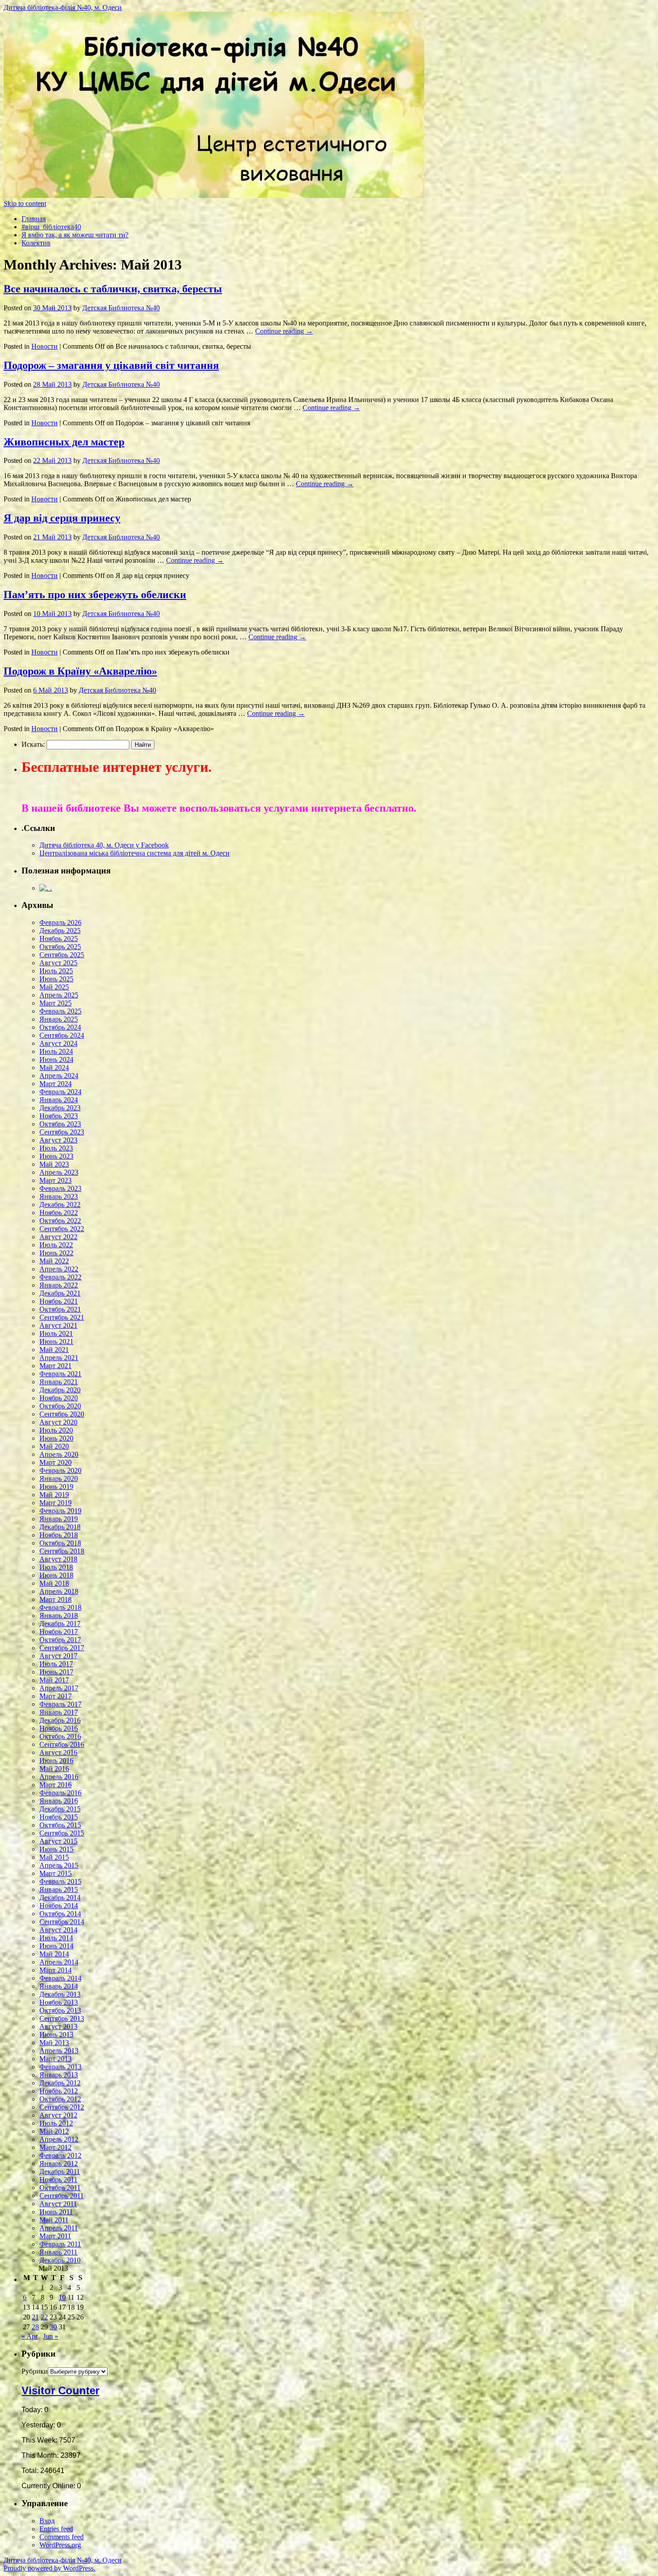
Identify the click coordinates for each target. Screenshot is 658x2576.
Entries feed (56, 2529)
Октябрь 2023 (60, 1124)
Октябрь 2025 (60, 947)
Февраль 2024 (60, 1092)
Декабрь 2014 (60, 1898)
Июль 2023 (56, 1148)
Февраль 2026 (60, 922)
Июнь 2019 (56, 1487)
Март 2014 (56, 1970)
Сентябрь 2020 (62, 1414)
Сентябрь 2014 (62, 1922)
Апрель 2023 (59, 1172)
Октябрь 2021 (60, 1309)
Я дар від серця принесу (62, 518)
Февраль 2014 (60, 1978)
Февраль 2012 (60, 2155)
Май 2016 (54, 1769)
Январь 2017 (59, 1712)
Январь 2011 (58, 2252)
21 (35, 2317)
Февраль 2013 (60, 2067)
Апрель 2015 (59, 1865)
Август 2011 (58, 2204)
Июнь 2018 (56, 1575)
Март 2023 (56, 1180)
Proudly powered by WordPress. (49, 2568)
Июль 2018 (56, 1567)
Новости (45, 346)
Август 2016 (58, 1752)
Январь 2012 (59, 2163)
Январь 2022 (59, 1285)
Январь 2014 (59, 1986)
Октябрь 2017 (60, 1640)
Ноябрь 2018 (59, 1535)
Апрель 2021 (59, 1358)
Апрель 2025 (59, 995)
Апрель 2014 (59, 1962)
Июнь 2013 (56, 2035)
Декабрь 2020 (60, 1390)
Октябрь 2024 (60, 1027)
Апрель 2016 (59, 1777)
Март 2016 (56, 1785)
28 (35, 2327)
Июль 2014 (56, 1938)
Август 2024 (58, 1043)
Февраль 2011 (60, 2244)
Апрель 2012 (59, 2139)
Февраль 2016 (60, 1793)
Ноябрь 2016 (59, 1728)
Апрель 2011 (59, 2228)
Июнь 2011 (56, 2212)
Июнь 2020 (56, 1438)
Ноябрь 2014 (59, 1906)
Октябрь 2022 (60, 1221)
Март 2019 (56, 1503)
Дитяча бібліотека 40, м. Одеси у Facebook (104, 845)
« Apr (30, 2336)
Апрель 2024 (59, 1076)
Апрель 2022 (59, 1269)
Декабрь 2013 (60, 1994)
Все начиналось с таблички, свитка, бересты (113, 289)
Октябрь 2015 (60, 1825)
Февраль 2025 (60, 1011)
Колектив (36, 243)
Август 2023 (58, 1140)
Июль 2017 (56, 1664)
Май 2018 (54, 1583)
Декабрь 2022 (60, 1205)
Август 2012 (58, 2115)
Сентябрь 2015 (62, 1833)
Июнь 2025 (56, 979)
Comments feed (62, 2537)
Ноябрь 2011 (58, 2180)
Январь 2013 (59, 2075)
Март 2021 (56, 1366)
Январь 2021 (59, 1382)
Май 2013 (54, 2043)
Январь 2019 (59, 1519)
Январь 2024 (59, 1100)
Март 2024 (56, 1084)
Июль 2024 (56, 1051)
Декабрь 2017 (60, 1624)
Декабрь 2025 (60, 931)
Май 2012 (54, 2131)
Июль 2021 (56, 1333)
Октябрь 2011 (60, 2188)
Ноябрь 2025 (59, 939)
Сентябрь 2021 (62, 1317)
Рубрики (35, 2371)
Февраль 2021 (60, 1374)
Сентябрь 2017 (62, 1648)
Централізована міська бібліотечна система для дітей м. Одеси (135, 853)
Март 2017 (56, 1696)
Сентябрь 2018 (62, 1551)
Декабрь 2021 (60, 1293)
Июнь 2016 (56, 1761)
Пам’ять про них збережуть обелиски (95, 595)
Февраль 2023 (60, 1188)
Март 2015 (56, 1873)
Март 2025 (56, 1003)
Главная (34, 219)
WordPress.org (60, 2545)
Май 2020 (54, 1446)
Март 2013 (56, 2059)
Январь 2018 (59, 1615)
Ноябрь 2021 (59, 1301)
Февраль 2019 (60, 1511)
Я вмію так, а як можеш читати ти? (75, 235)
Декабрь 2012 (60, 2083)
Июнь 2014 (56, 1946)
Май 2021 (54, 1350)
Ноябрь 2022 (59, 1213)
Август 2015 (58, 1841)
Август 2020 (58, 1422)
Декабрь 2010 (60, 2260)
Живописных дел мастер (64, 442)
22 (44, 2317)
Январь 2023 (59, 1196)
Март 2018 (56, 1599)
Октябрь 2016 (60, 1736)
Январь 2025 (59, 1019)
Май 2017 (54, 1680)
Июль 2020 (56, 1430)
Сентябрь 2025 (62, 955)
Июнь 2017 (56, 1672)
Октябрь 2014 (60, 1914)
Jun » (51, 2336)
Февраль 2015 (60, 1881)
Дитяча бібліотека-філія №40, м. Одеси (63, 7)
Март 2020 (56, 1462)
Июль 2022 (56, 1245)
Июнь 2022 (56, 1253)
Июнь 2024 (56, 1059)
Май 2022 (54, 1261)
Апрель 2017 (59, 1688)
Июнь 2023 (56, 1156)
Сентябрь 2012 (62, 2107)
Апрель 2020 (59, 1454)
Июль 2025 (56, 971)
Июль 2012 (56, 2123)
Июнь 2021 (56, 1341)
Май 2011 (54, 2220)
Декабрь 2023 (60, 1108)
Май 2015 (54, 1857)
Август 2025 (58, 963)
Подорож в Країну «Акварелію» (80, 671)
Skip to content (25, 203)
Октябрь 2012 (60, 2099)
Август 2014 (58, 1930)
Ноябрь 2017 (59, 1632)
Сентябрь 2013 (62, 2018)
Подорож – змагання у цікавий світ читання (111, 365)
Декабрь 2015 (60, 1809)
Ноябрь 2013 (59, 2002)
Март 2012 (56, 2147)
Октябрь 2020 (60, 1406)
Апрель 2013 (59, 2051)
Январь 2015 (59, 1889)
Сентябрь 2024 (62, 1035)
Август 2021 (58, 1325)
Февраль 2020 (60, 1470)
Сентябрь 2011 (62, 2196)
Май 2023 (54, 1164)
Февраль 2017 (60, 1704)
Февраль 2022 (60, 1277)
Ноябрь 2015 (59, 1817)
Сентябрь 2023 (62, 1132)
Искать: (33, 744)
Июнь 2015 (56, 1849)
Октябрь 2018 (60, 1543)
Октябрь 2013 (60, 2010)
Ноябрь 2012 (59, 2091)
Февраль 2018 (60, 1607)
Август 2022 (58, 1237)
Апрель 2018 (59, 1591)
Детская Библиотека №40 (121, 308)
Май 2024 (54, 1068)
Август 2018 (58, 1559)
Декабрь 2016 (60, 1720)
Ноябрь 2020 (59, 1398)
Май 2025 (54, 987)
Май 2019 (54, 1495)
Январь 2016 (59, 1801)
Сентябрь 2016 (62, 1744)
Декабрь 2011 (60, 2172)
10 (62, 2297)
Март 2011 (55, 2236)
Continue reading (284, 331)
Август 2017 (58, 1656)
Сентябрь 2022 (62, 1229)
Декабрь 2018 (60, 1527)
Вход (47, 2521)
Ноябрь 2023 (59, 1116)
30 (53, 2327)
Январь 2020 (59, 1478)
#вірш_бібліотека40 (51, 227)
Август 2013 (58, 2026)
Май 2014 (54, 1954)
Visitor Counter (60, 2390)
